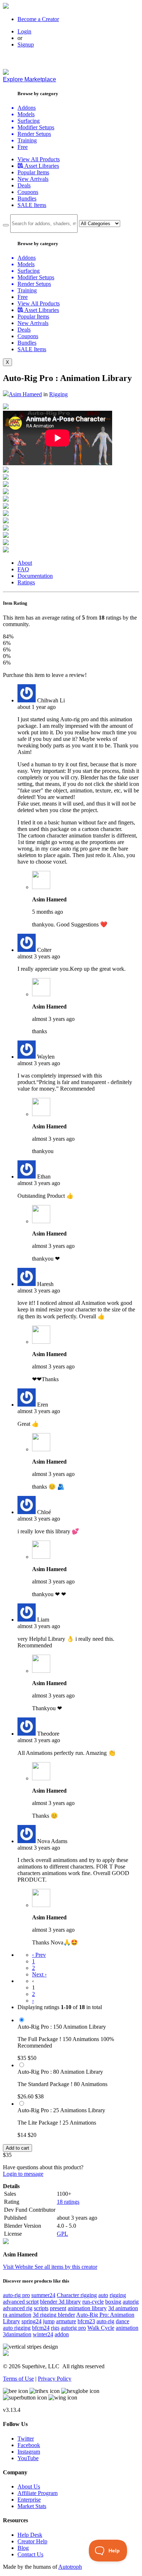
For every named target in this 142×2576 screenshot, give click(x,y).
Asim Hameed (25, 394)
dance (123, 2321)
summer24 (43, 2295)
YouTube (28, 2458)
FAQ (23, 569)
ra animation (17, 2315)
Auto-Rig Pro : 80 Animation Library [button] (60, 2072)
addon (62, 2334)
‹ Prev (39, 1955)
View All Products (39, 159)
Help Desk (30, 2535)
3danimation (17, 2334)
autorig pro (73, 2328)
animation (127, 2328)
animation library (87, 2308)
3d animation (123, 2308)
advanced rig (18, 2308)
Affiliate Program (38, 2493)
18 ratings (68, 2202)
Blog (23, 2548)
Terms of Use (18, 2379)
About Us (29, 2486)
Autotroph (70, 2567)
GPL (62, 2234)
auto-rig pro (16, 2295)
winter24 (43, 2334)
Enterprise (29, 2500)
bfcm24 (41, 2328)
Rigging (58, 394)
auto (103, 2295)
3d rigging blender (54, 2315)
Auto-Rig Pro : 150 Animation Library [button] (62, 2027)
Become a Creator (38, 19)
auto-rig (105, 2321)
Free (23, 147)
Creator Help (32, 2541)
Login (24, 31)
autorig (131, 2302)
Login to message (23, 2174)
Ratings (26, 582)
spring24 (31, 2321)
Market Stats (32, 2506)
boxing (113, 2302)
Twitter (26, 2439)
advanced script (21, 2302)
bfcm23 (86, 2321)
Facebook (29, 2445)
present (58, 2308)
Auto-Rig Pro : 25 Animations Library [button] (61, 2110)
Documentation (35, 576)
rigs (55, 2328)
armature (66, 2321)
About (25, 563)
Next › (39, 1974)
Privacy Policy (55, 2379)
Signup (26, 44)
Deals (24, 185)
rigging (118, 2295)
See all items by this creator (66, 2267)
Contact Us (30, 2554)
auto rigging (17, 2328)
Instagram (29, 2452)
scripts (41, 2308)
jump (49, 2321)
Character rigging (77, 2295)
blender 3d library (60, 2302)
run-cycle (93, 2302)
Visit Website (19, 2267)
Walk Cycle (101, 2328)
